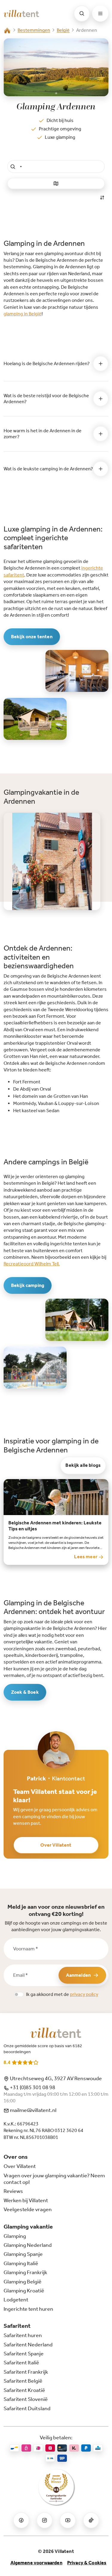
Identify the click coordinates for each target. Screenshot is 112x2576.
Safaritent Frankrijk (26, 2372)
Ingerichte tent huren (28, 2309)
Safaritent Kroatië (24, 2390)
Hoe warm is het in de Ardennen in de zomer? (43, 433)
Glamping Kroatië (24, 2291)
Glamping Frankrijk (25, 2272)
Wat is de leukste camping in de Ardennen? (48, 469)
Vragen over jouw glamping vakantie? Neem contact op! (54, 2179)
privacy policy (84, 1994)
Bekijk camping (28, 1285)
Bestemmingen (34, 30)
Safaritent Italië (21, 2363)
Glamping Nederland (28, 2245)
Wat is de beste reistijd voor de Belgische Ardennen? (46, 398)
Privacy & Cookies (87, 2563)
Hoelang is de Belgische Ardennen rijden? (47, 363)
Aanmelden (78, 1975)
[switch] (19, 1994)
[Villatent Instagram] (45, 2520)
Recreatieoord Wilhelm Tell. (32, 1264)
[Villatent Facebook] (21, 2520)
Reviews (13, 2191)
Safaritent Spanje (24, 2354)
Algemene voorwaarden (36, 2563)
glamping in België (23, 314)
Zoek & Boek (25, 1692)
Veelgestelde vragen (28, 2209)
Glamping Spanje (23, 2254)
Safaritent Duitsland (27, 2408)
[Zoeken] (82, 13)
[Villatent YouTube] (68, 2520)
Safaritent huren (23, 2335)
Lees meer (86, 1557)
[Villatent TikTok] (91, 2520)
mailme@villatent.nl (33, 2110)
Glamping (15, 2236)
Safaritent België (23, 2381)
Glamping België (23, 2282)
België (63, 30)
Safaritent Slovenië (26, 2399)
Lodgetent (16, 2300)
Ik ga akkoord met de (62, 1994)
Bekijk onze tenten (32, 637)
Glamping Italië (21, 2263)
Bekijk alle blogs (83, 1465)
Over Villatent (56, 1845)
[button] (56, 166)
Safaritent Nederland (28, 2345)
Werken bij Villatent (26, 2200)
